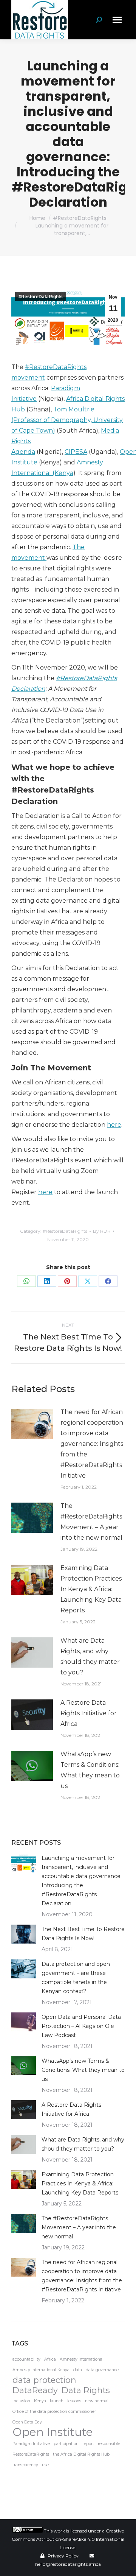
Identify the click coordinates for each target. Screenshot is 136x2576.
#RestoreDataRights (41, 297)
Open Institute (53, 2432)
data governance (102, 2370)
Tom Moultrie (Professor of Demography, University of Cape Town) (67, 420)
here (114, 1125)
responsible (109, 2444)
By (102, 1231)
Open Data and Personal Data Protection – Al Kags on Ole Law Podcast (81, 2026)
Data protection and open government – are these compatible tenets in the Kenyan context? (76, 1978)
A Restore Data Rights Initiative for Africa (89, 1713)
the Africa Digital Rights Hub (81, 2454)
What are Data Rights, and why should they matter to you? (90, 1656)
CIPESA (76, 452)
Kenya (40, 2401)
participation (66, 2444)
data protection (44, 2380)
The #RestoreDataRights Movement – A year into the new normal (91, 1522)
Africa (50, 2359)
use (45, 2465)
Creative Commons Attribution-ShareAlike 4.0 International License (68, 2539)
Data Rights (86, 2390)
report (88, 2444)
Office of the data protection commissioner (54, 2412)
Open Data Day (27, 2422)
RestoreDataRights (31, 2454)
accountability (26, 2359)
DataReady (35, 2390)
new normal (97, 2401)
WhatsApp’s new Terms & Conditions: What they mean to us (90, 1770)
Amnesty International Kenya (41, 2370)
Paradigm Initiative (31, 2444)
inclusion (21, 2401)
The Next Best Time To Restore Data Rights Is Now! (83, 1934)
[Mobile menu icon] (117, 20)
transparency (25, 2465)
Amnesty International (82, 2359)
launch (57, 2401)
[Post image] (32, 1424)
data (78, 2370)
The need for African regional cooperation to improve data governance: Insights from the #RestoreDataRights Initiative (92, 1444)
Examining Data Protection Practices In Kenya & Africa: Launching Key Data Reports (91, 1589)
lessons (74, 2401)
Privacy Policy (63, 2556)
